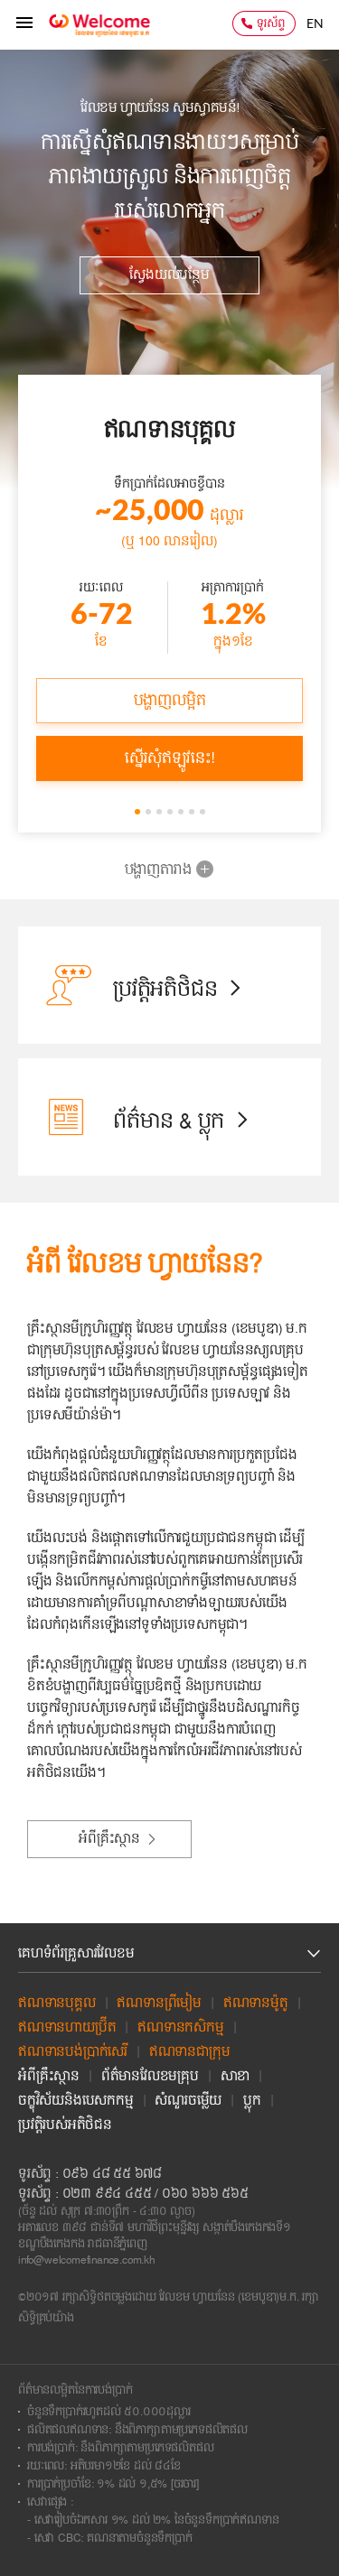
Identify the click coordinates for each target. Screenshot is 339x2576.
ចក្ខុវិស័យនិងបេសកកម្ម (76, 2101)
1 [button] (139, 814)
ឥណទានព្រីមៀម (159, 2004)
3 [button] (161, 814)
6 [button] (193, 814)
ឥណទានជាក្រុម (190, 2052)
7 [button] (204, 814)
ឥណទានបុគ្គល (57, 2004)
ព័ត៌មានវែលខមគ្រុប (150, 2077)
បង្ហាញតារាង (158, 870)
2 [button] (150, 814)
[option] (169, 280)
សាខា (235, 2077)
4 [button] (172, 814)
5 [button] (183, 814)
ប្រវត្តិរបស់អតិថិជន (65, 2125)
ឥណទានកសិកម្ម (180, 2028)
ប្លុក (252, 2101)
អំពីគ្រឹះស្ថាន (49, 2077)
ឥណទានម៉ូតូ (256, 2004)
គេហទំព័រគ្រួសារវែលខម (76, 1954)
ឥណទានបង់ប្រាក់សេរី (73, 2052)
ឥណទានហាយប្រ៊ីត (67, 2028)
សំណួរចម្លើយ (188, 2101)
